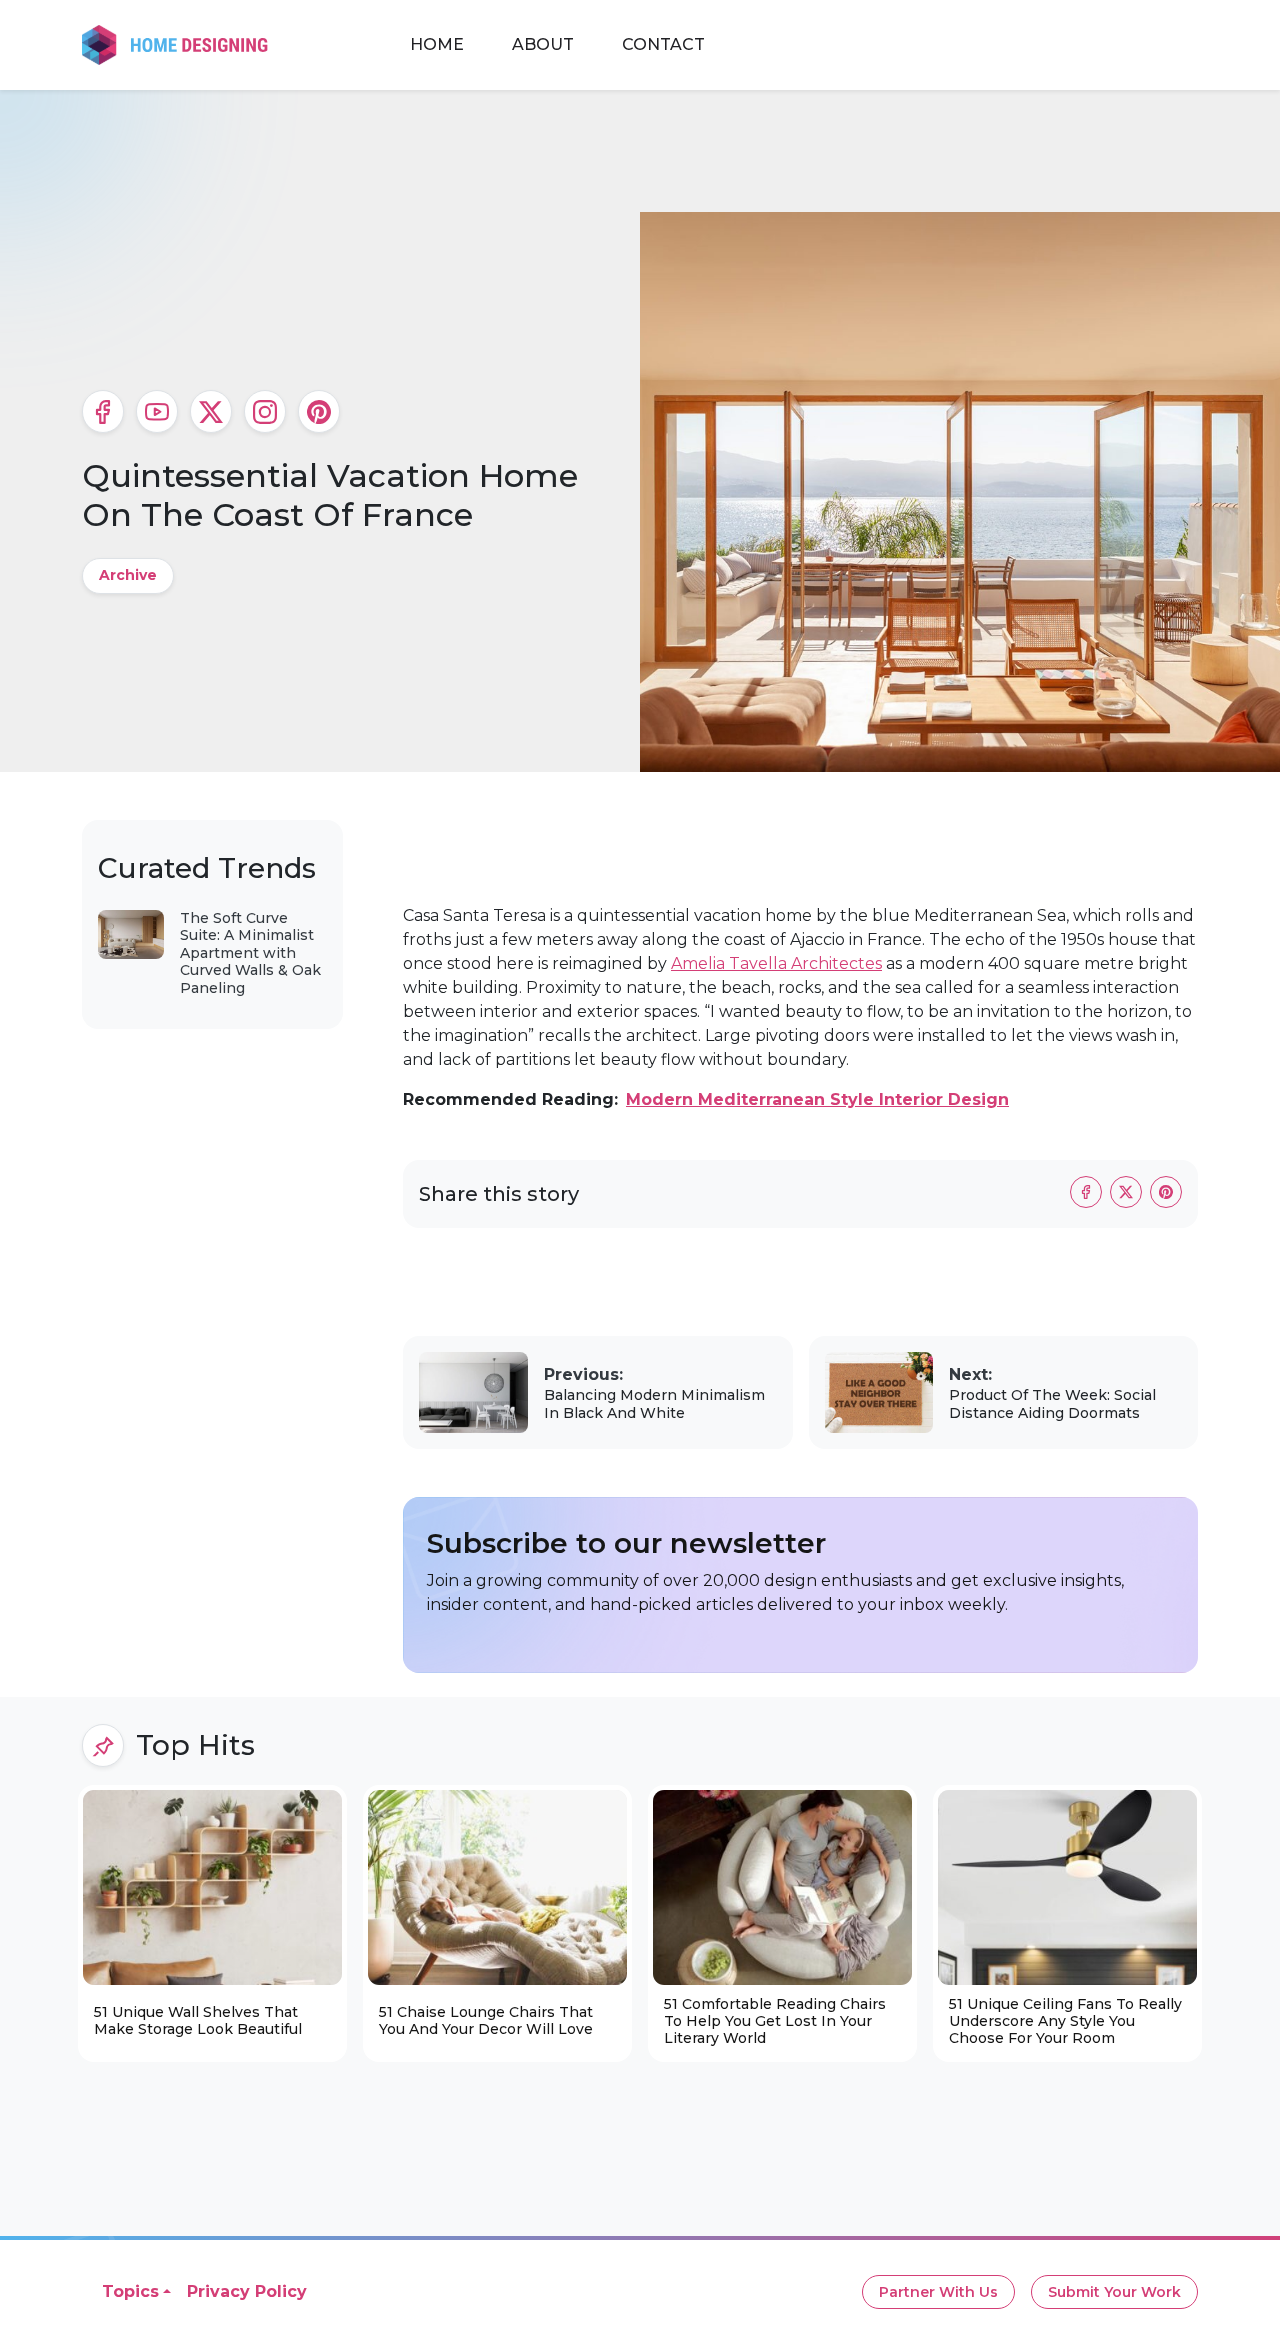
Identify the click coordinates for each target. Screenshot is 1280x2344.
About (543, 44)
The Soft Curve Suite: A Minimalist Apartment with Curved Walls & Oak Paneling (250, 953)
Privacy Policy (247, 2291)
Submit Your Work (1114, 2292)
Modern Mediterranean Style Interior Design (817, 1099)
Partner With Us (938, 2292)
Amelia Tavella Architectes (776, 963)
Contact (663, 44)
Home (437, 44)
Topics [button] (130, 2291)
